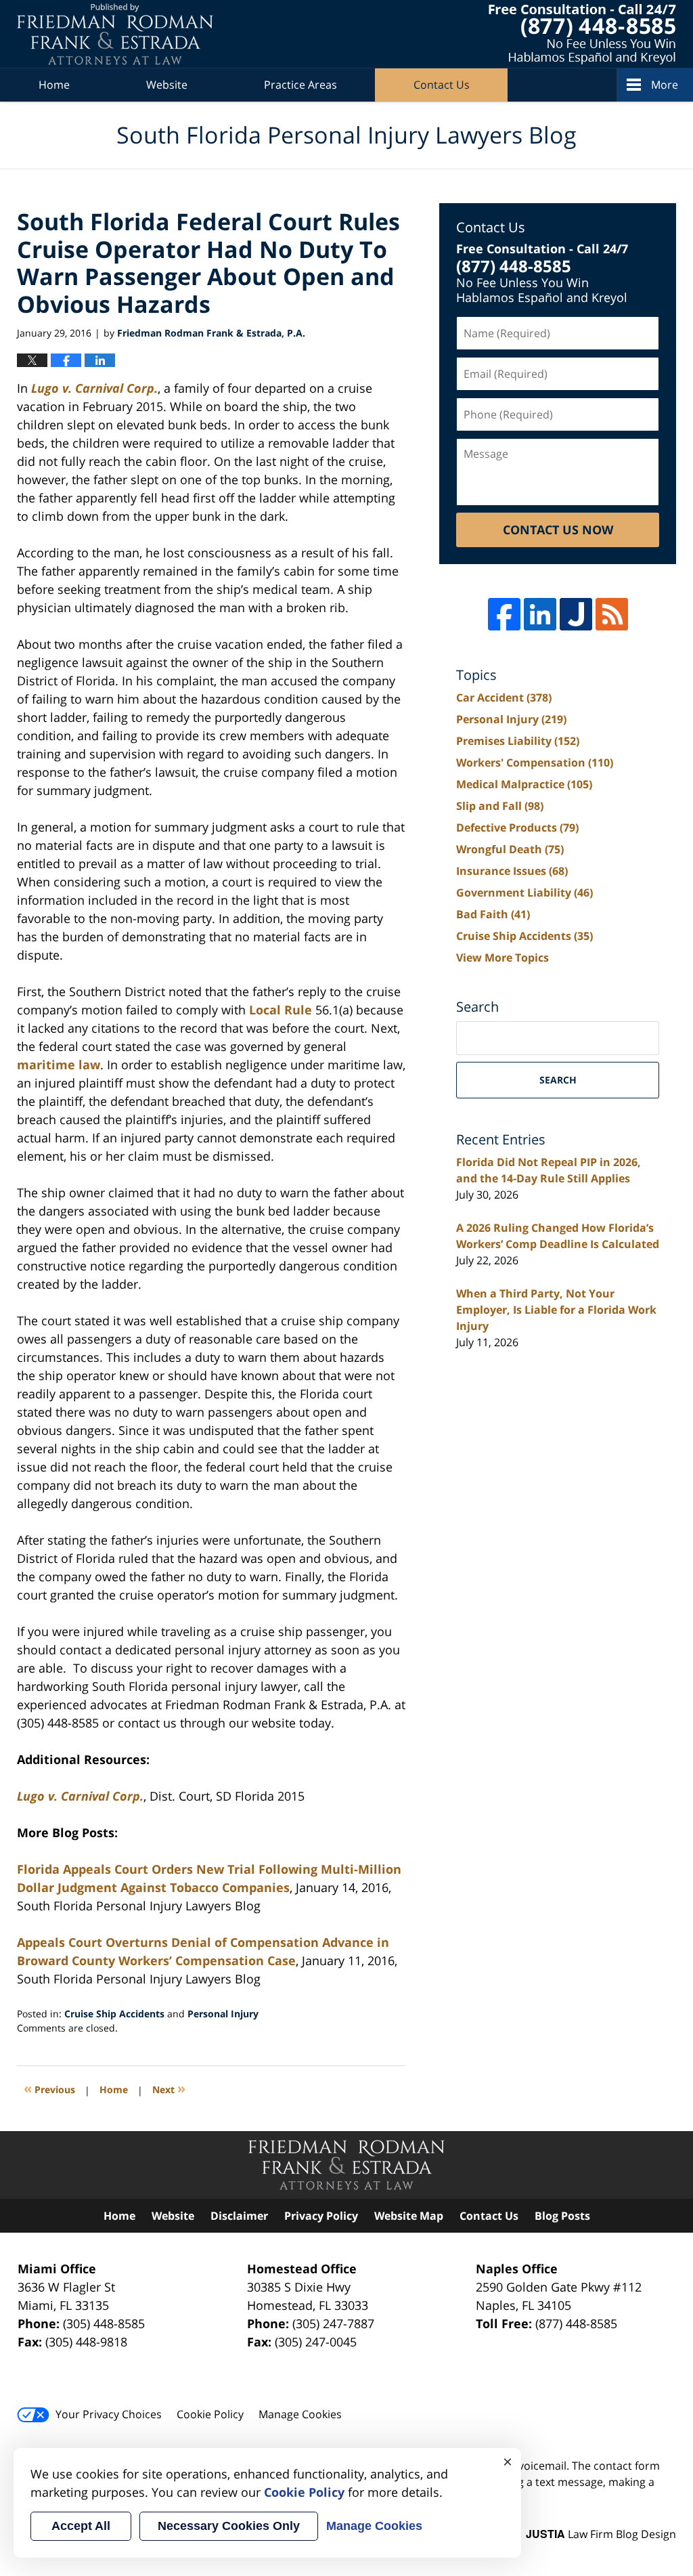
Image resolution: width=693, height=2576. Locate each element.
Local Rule (281, 1010)
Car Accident (504, 697)
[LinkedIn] (540, 614)
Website (167, 85)
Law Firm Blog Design (601, 2534)
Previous (49, 2088)
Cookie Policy (210, 2414)
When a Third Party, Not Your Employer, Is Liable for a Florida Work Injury (556, 1310)
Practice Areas (300, 85)
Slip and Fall (500, 806)
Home (54, 85)
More (665, 85)
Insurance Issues (512, 871)
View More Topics (502, 958)
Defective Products (517, 828)
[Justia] (576, 614)
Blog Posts (562, 2216)
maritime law (59, 1065)
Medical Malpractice (524, 784)
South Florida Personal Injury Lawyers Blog (115, 34)
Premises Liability (518, 741)
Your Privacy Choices (109, 2414)
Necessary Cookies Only (229, 2526)
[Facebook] (504, 614)
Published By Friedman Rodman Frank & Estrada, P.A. (582, 34)
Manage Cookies (300, 2414)
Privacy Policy (321, 2216)
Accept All (81, 2526)
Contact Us (442, 85)
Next (169, 2088)
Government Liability (524, 893)
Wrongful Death (510, 849)
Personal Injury (223, 2014)
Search (558, 1080)
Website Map (409, 2216)
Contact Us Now (558, 530)
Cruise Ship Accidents (114, 2014)
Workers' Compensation (535, 763)
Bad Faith (493, 914)
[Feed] (612, 614)
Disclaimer (239, 2216)
